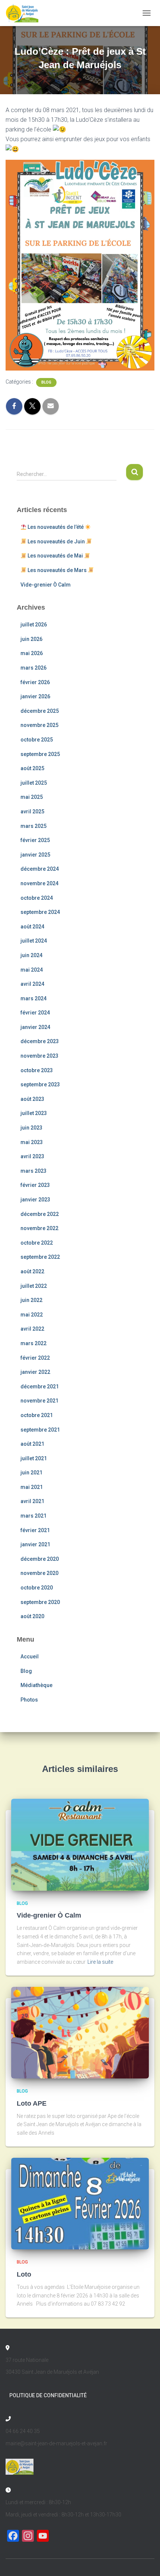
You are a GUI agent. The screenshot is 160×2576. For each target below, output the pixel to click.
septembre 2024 (40, 912)
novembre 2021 (39, 1401)
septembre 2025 (40, 754)
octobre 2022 (37, 1243)
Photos (29, 1700)
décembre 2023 (40, 1041)
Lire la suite (100, 1962)
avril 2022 (32, 1329)
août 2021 (32, 1444)
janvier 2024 (35, 1027)
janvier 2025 (35, 855)
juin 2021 (31, 1473)
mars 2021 (33, 1516)
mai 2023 (32, 1142)
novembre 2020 (39, 1573)
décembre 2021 (40, 1387)
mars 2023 (33, 1171)
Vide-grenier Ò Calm (46, 585)
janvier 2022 (35, 1372)
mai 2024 (32, 970)
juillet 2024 (34, 941)
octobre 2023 (37, 1070)
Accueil (30, 1657)
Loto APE (32, 2103)
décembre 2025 (40, 711)
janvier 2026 (35, 696)
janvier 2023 (35, 1200)
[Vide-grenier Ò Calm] (80, 1844)
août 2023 (32, 1099)
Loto (24, 2274)
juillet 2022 (34, 1286)
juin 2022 (31, 1300)
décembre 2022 (40, 1214)
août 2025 (32, 768)
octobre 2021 (37, 1415)
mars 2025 (33, 826)
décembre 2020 (40, 1559)
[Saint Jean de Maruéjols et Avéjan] (25, 13)
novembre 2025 (39, 725)
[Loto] (80, 2203)
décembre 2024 (40, 869)
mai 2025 (32, 797)
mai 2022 (32, 1315)
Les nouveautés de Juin (56, 541)
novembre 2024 (39, 883)
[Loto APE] (80, 2032)
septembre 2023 (40, 1084)
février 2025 (35, 840)
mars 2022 (33, 1343)
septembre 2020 (40, 1602)
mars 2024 (33, 998)
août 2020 (32, 1616)
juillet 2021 (34, 1458)
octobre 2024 (37, 898)
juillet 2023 (34, 1113)
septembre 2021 (40, 1430)
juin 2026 (31, 639)
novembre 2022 (39, 1228)
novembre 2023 (39, 1056)
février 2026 (35, 682)
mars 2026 (33, 668)
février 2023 (35, 1185)
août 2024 (32, 927)
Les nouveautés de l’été (56, 527)
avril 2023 (32, 1156)
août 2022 (32, 1271)
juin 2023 (31, 1128)
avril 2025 (32, 811)
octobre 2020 (37, 1588)
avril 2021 (32, 1501)
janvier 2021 (35, 1544)
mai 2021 (32, 1487)
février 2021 (35, 1530)
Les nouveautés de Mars (57, 570)
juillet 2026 (34, 625)
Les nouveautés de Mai (55, 556)
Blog (46, 382)
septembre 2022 (40, 1257)
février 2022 (35, 1358)
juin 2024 (31, 955)
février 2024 (35, 1013)
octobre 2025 (37, 740)
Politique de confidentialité (48, 2395)
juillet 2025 (34, 783)
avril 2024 (32, 984)
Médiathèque (36, 1685)
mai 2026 (32, 653)
